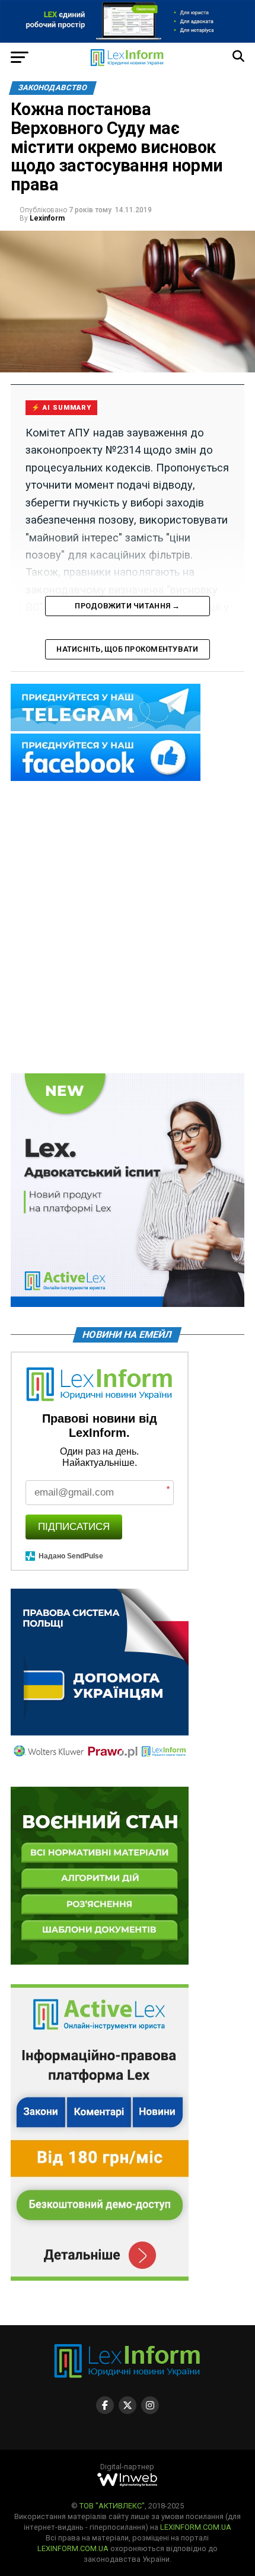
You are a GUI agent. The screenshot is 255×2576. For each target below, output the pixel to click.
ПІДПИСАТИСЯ (74, 1527)
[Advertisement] (128, 928)
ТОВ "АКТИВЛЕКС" (112, 2506)
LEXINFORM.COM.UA (196, 2527)
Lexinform (47, 218)
